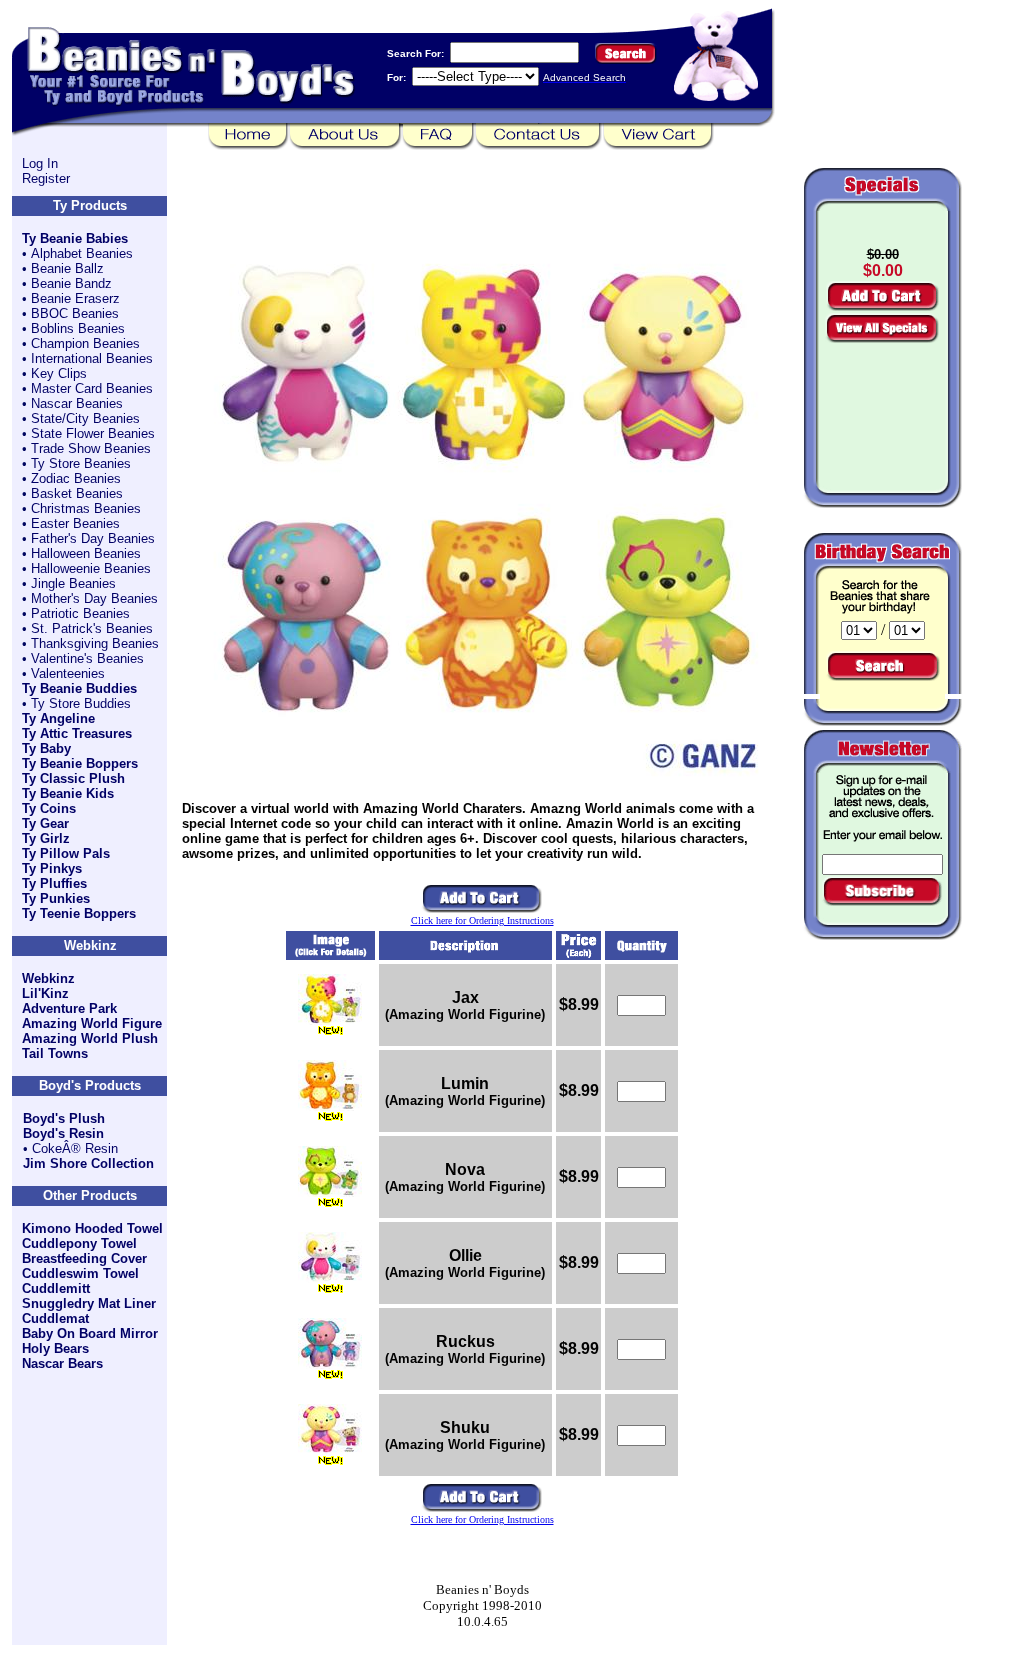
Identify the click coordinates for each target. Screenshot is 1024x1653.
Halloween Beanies (86, 553)
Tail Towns (55, 1053)
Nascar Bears (62, 1363)
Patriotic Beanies (80, 613)
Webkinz (48, 978)
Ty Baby (46, 748)
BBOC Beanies (75, 313)
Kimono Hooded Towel (92, 1228)
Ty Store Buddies (81, 703)
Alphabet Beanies (82, 253)
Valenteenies (68, 673)
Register (46, 178)
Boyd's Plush (64, 1118)
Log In (40, 163)
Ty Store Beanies (81, 463)
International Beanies (92, 358)
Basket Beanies (77, 493)
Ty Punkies (56, 898)
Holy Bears (55, 1348)
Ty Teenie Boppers (79, 913)
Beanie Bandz (71, 283)
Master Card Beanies (92, 388)
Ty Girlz (46, 838)
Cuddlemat (55, 1318)
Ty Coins (49, 808)
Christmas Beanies (86, 508)
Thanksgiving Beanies (95, 643)
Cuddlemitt (56, 1288)
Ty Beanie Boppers (80, 763)
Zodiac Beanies (76, 478)
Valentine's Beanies (87, 658)
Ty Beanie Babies (75, 238)
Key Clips (59, 373)
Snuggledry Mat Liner (89, 1303)
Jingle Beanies (73, 583)
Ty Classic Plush (73, 778)
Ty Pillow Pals (66, 853)
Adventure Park (69, 1008)
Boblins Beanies (78, 328)
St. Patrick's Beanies (92, 628)
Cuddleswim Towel (80, 1273)
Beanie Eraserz (75, 298)
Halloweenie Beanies (91, 568)
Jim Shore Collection (88, 1163)
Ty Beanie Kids (68, 793)
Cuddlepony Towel (79, 1243)
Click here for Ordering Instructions (482, 920)
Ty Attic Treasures (77, 733)
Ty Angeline (58, 718)
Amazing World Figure (92, 1023)
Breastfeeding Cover (84, 1258)
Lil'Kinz (45, 993)
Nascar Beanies (77, 403)
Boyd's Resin (63, 1133)
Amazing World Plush (90, 1038)
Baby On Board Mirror (90, 1333)
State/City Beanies (85, 418)
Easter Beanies (75, 523)
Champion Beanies (85, 343)
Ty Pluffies (54, 883)
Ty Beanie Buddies (79, 688)
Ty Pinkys (52, 868)
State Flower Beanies (93, 433)
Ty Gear (45, 823)
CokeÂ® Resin (75, 1148)
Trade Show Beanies (91, 448)
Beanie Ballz (67, 268)
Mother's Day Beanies (94, 598)
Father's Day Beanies (93, 538)
